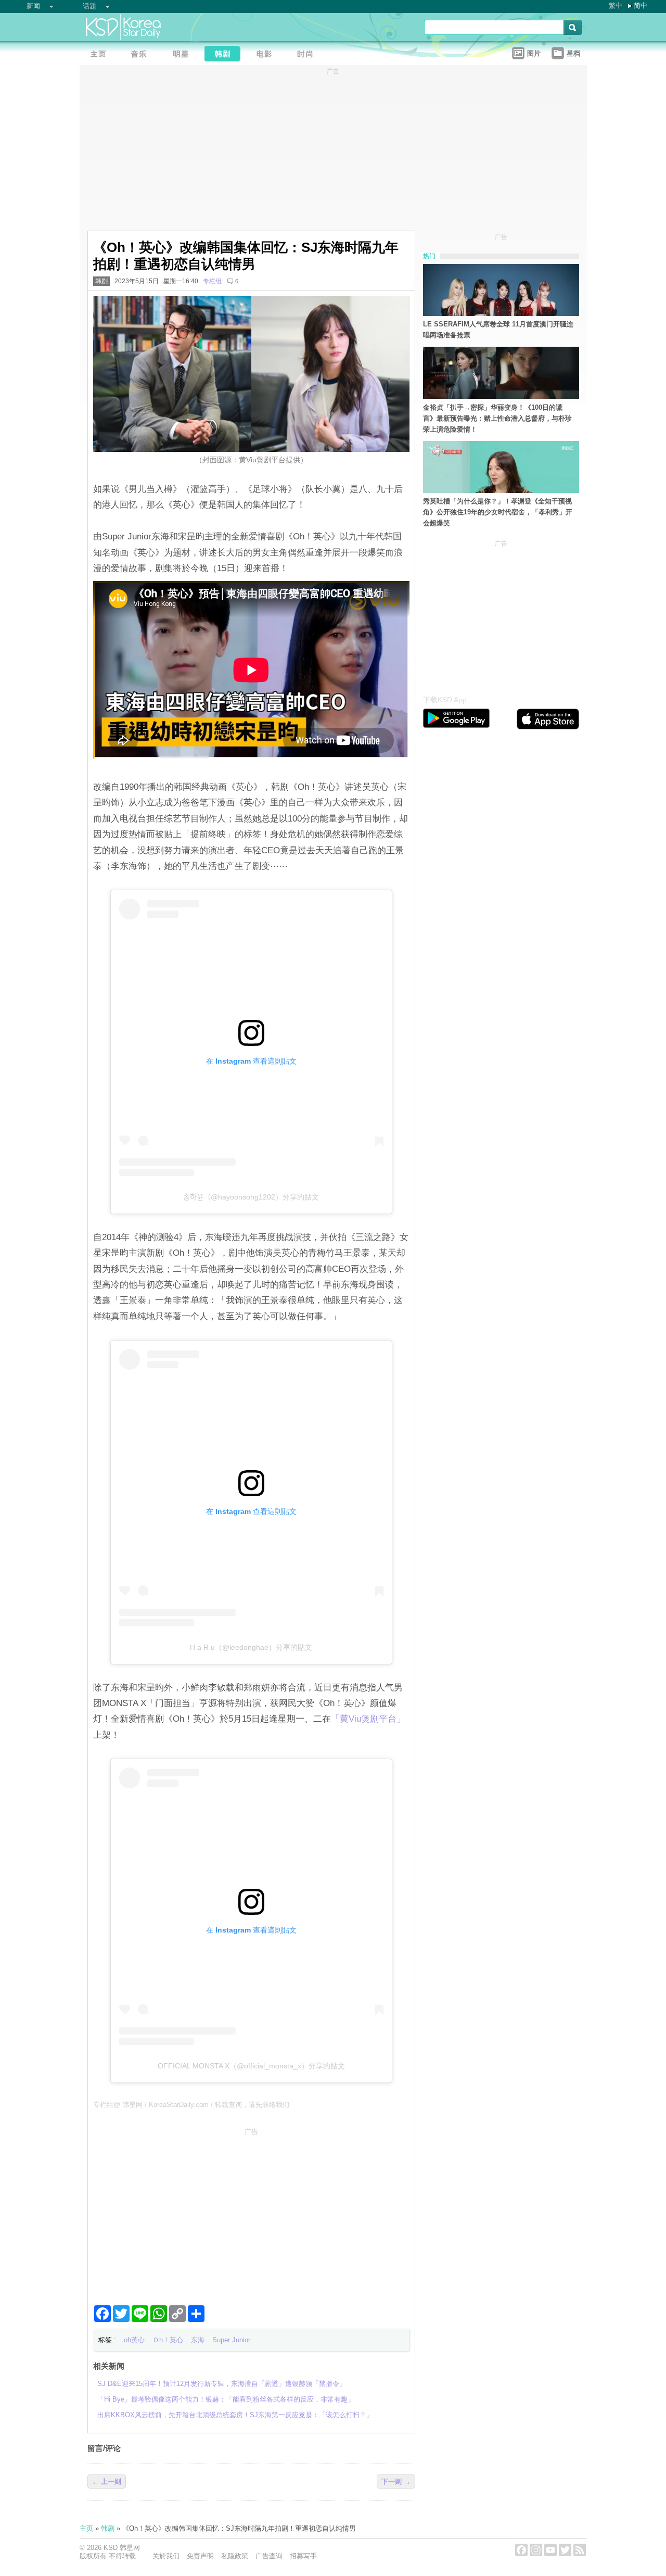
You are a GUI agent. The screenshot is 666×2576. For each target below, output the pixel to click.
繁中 (616, 5)
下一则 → (396, 2482)
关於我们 (166, 2556)
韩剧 (101, 281)
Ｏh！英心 (168, 2340)
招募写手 (303, 2556)
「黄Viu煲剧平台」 (368, 1719)
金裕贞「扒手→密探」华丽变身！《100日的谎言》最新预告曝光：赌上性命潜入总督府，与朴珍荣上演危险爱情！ (497, 418)
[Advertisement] (251, 2212)
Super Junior (231, 2340)
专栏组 (212, 281)
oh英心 (134, 2340)
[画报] (309, 55)
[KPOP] (142, 55)
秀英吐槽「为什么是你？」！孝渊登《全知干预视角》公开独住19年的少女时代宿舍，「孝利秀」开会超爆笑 (498, 512)
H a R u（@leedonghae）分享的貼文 (251, 1647)
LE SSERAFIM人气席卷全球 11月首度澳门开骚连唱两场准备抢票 (498, 330)
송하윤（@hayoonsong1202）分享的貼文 (251, 1197)
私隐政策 (235, 2556)
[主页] (100, 55)
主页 (86, 2528)
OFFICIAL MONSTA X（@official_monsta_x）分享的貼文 (251, 2066)
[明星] (184, 55)
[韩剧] (225, 55)
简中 (641, 5)
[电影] (267, 55)
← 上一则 (107, 2482)
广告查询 (269, 2556)
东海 (198, 2340)
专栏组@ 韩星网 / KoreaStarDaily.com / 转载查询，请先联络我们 (191, 2105)
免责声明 (200, 2556)
